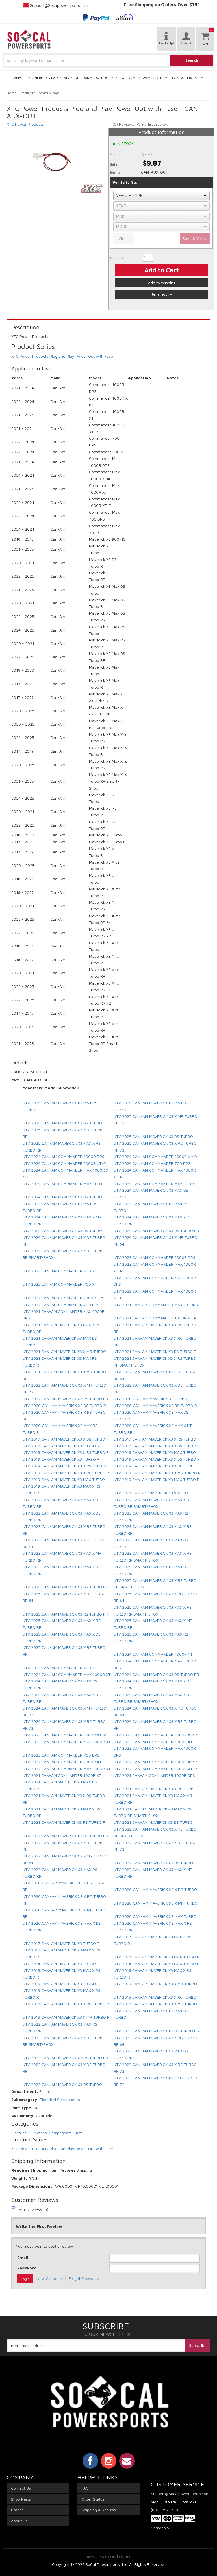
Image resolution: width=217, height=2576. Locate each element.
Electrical (47, 2091)
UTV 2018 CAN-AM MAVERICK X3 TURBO (59, 1964)
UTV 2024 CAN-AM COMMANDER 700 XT (60, 1668)
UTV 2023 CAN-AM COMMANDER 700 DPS (61, 1755)
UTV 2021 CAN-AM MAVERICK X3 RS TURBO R (64, 1822)
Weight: (19, 2178)
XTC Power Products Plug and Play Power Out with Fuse (62, 2149)
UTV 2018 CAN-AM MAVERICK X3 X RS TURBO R (66, 1452)
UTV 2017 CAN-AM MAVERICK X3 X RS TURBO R (157, 1439)
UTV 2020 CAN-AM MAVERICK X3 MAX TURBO (155, 1916)
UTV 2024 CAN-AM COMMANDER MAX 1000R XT (67, 1674)
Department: (25, 2091)
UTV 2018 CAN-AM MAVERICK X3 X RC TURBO (155, 1997)
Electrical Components (60, 2099)
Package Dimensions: (33, 2186)
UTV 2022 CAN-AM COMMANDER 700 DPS (61, 1305)
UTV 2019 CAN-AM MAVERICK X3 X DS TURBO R (157, 1459)
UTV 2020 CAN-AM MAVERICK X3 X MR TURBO (156, 1903)
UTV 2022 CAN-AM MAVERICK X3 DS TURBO (153, 1863)
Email (23, 2257)
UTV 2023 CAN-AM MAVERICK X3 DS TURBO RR (156, 2031)
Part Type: (22, 2108)
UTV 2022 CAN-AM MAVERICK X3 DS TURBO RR (65, 1836)
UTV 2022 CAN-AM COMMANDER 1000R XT (62, 1762)
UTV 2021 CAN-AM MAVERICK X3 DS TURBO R (155, 1351)
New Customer (50, 2278)
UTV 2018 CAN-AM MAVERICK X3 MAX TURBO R (157, 1964)
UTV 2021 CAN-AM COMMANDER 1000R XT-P (155, 1318)
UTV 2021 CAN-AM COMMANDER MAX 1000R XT (157, 1305)
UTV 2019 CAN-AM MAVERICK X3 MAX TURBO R (157, 1479)
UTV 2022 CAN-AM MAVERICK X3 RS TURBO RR (65, 1399)
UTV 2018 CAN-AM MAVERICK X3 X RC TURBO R (66, 2004)
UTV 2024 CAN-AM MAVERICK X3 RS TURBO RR (156, 1230)
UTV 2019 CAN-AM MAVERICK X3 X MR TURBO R (157, 1473)
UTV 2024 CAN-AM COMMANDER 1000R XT (153, 1654)
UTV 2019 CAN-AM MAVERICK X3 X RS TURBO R (66, 1466)
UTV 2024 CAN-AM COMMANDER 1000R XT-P (64, 1163)
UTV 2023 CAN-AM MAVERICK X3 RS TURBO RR (65, 2058)
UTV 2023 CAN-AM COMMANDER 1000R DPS (154, 1257)
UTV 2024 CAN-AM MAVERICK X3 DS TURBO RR (156, 1674)
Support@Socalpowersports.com (179, 2494)
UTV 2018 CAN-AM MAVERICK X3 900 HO (151, 1493)
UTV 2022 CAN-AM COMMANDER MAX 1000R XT (67, 1769)
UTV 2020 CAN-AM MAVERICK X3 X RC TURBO (155, 1889)
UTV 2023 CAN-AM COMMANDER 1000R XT (153, 1742)
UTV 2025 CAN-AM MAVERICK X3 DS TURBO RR (65, 1587)
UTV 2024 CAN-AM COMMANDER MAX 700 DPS (66, 1184)
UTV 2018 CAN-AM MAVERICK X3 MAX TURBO (155, 1452)
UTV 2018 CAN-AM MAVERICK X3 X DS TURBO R (157, 1446)
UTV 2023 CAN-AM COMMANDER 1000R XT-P (64, 1735)
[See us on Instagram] (109, 2461)
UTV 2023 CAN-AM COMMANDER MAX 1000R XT (67, 1742)
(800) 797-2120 (165, 2510)
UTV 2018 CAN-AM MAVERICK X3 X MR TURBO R (66, 2017)
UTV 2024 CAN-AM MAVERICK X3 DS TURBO (62, 1197)
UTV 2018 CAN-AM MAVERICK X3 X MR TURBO (155, 2004)
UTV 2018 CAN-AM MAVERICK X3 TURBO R (61, 1446)
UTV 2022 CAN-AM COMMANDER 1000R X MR (155, 1762)
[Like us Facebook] (90, 2461)
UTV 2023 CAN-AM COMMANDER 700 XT (60, 1271)
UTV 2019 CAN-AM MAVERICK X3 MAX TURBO (64, 1479)
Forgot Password (84, 2278)
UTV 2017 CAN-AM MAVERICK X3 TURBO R (61, 1943)
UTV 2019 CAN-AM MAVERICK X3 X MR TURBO (155, 1984)
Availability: (23, 2116)
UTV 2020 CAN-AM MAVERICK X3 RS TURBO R (155, 1405)
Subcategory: (25, 2099)
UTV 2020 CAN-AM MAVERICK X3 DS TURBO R (64, 1405)
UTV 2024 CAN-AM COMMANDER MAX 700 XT (155, 1184)
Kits (37, 2108)
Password (27, 2268)
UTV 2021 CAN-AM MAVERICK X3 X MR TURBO (64, 1351)
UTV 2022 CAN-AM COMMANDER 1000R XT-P (155, 1769)
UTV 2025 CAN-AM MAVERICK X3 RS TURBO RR (65, 1614)
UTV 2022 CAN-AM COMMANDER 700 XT (60, 1284)
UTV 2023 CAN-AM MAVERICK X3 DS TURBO (62, 2084)
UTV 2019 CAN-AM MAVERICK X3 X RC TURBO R (66, 1473)
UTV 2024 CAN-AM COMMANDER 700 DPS (152, 1163)
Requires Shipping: (30, 2170)
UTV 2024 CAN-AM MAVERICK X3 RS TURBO (62, 1230)
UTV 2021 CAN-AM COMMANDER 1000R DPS (154, 1775)
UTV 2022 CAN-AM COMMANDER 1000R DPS (63, 1298)
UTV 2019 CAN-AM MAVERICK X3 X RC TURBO (155, 1466)
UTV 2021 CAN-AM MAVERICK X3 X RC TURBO (155, 1789)
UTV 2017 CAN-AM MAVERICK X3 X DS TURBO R (66, 1439)
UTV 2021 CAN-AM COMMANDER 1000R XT (62, 1775)
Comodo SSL (162, 2528)
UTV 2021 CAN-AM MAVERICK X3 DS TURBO (153, 1822)
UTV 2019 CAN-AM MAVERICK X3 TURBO (59, 1984)
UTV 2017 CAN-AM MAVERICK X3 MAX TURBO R (157, 1957)
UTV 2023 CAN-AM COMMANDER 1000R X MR (155, 1735)
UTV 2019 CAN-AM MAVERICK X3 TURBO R (61, 1459)
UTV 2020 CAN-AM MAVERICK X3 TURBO (150, 1399)
